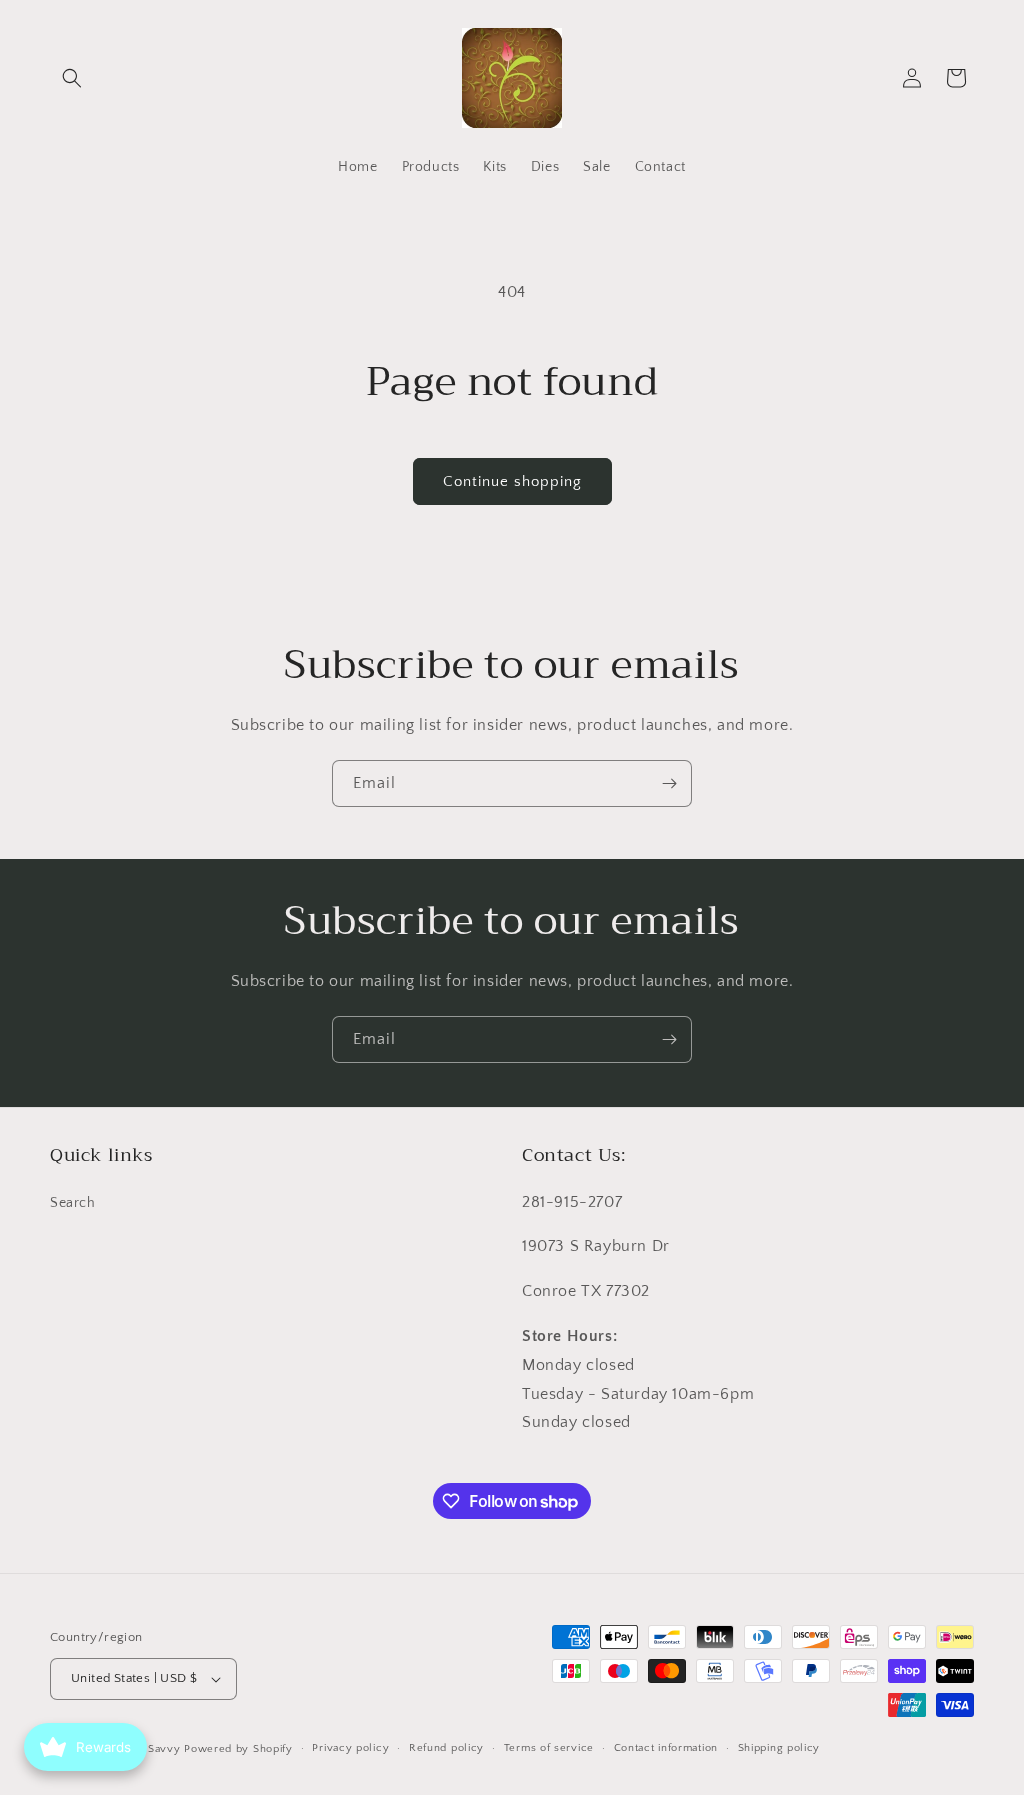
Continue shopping (512, 481)
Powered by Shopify (238, 1749)
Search (73, 1203)
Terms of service (549, 1748)
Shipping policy (779, 1748)
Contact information (666, 1748)
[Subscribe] (669, 783)
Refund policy (446, 1748)
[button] (72, 78)
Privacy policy (350, 1748)
